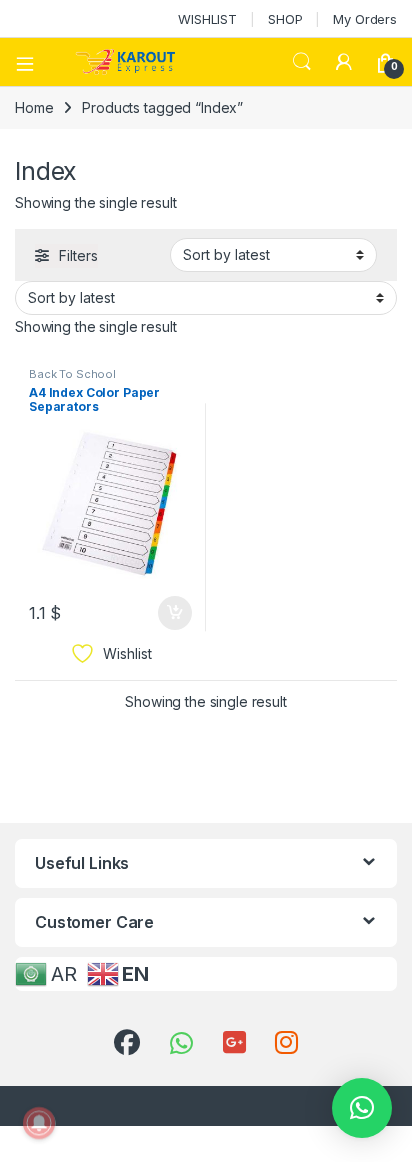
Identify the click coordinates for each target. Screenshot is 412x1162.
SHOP (285, 19)
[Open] (32, 62)
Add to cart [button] (175, 613)
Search (302, 62)
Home (34, 107)
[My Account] (344, 62)
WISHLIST (207, 19)
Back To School (72, 374)
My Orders (365, 19)
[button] (362, 1108)
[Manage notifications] (39, 1123)
